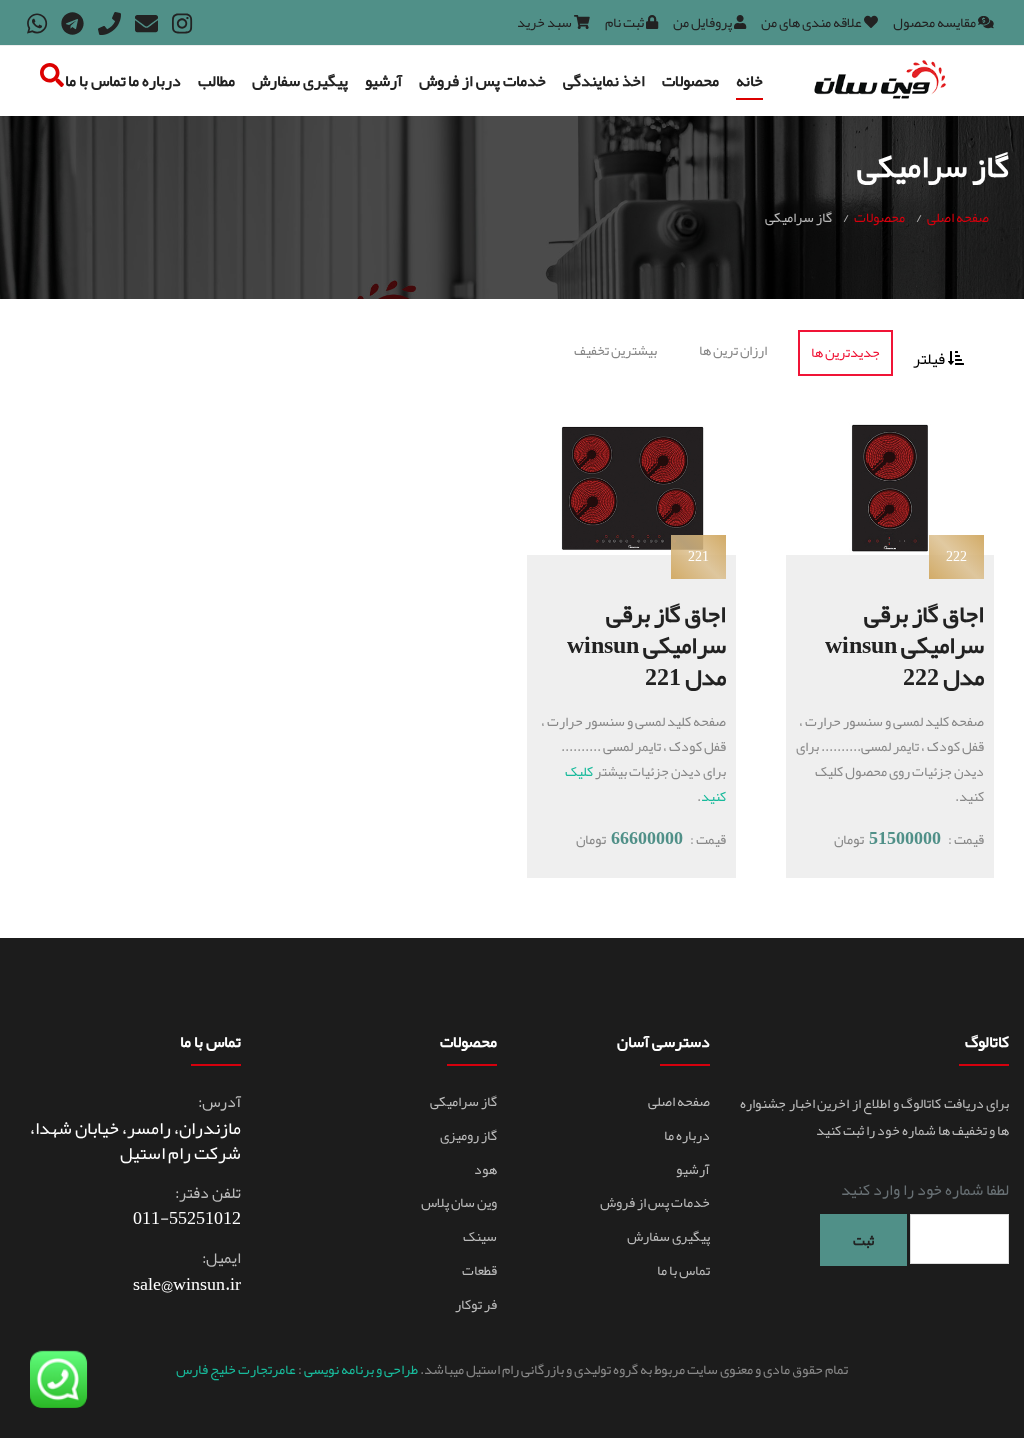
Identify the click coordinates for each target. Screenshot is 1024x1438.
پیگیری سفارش (300, 81)
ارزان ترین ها (733, 350)
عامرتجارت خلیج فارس (237, 1369)
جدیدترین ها (845, 352)
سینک (480, 1236)
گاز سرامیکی (463, 1101)
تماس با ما (95, 81)
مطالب (216, 81)
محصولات (690, 81)
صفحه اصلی (958, 217)
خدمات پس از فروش (482, 81)
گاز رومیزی (468, 1135)
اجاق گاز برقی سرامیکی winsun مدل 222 (904, 645)
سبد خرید (545, 22)
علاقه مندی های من (812, 22)
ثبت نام (625, 22)
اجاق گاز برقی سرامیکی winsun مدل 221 (646, 645)
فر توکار (476, 1304)
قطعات (479, 1270)
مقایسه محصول (935, 22)
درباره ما (154, 81)
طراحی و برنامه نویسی (360, 1369)
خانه (749, 81)
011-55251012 (187, 1218)
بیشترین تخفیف (615, 350)
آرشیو (383, 81)
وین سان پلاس (459, 1202)
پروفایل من (703, 22)
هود (485, 1169)
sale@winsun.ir (187, 1284)
